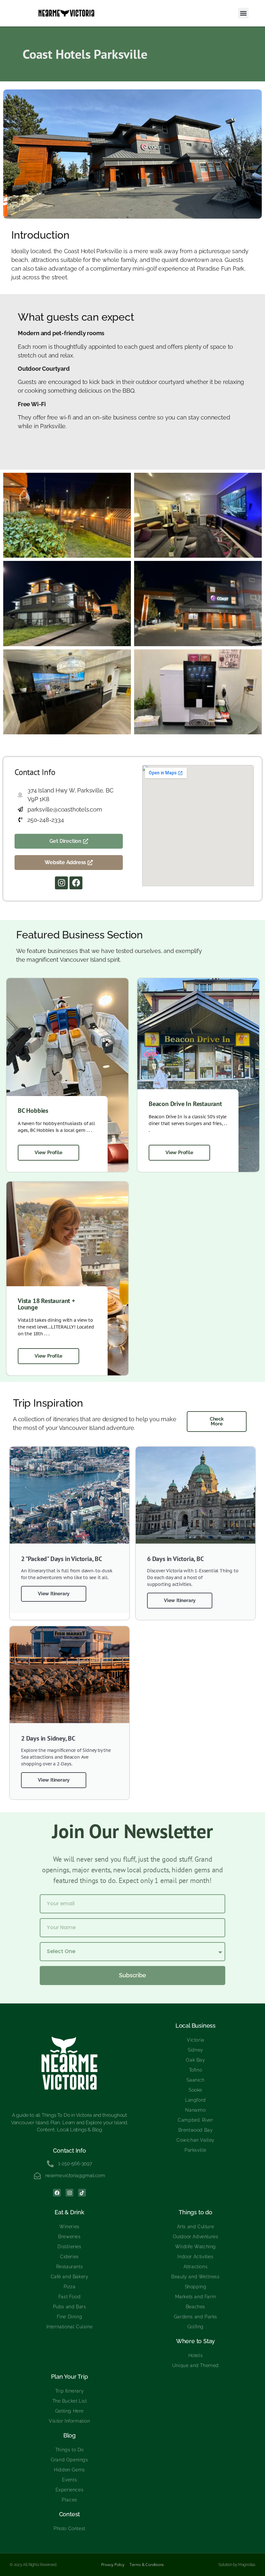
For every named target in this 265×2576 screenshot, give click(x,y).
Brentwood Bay (196, 2130)
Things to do (196, 2212)
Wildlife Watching (196, 2247)
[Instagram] (61, 883)
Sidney (196, 2050)
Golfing (196, 2327)
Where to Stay (196, 2341)
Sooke (196, 2090)
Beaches (196, 2307)
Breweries (69, 2237)
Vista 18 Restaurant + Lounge (47, 1304)
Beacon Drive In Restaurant (185, 1104)
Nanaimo (195, 2110)
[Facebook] (76, 883)
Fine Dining (70, 2317)
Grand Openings (69, 2460)
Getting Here (69, 2411)
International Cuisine (70, 2327)
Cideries (69, 2257)
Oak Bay (195, 2060)
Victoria (196, 2040)
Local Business (196, 2026)
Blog (69, 2435)
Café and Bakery (70, 2277)
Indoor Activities (195, 2257)
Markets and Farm (196, 2297)
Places (69, 2500)
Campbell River (195, 2120)
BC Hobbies (33, 1111)
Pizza (70, 2287)
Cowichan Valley (196, 2140)
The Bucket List (70, 2401)
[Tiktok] (82, 2193)
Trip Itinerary (69, 2391)
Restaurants (70, 2267)
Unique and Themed (196, 2365)
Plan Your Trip (69, 2377)
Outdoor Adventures (196, 2237)
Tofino (196, 2070)
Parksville (196, 2150)
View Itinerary (54, 1594)
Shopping (196, 2287)
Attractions (196, 2267)
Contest (70, 2514)
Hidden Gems (69, 2470)
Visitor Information (69, 2421)
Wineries (69, 2227)
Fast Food (69, 2297)
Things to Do (69, 2450)
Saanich (195, 2080)
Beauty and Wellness (195, 2277)
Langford (196, 2100)
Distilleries (69, 2247)
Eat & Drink (69, 2212)
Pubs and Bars (70, 2307)
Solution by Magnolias (237, 2565)
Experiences (70, 2490)
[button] (243, 13)
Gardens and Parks (196, 2317)
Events (70, 2480)
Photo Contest (69, 2529)
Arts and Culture (196, 2227)
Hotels (196, 2355)
